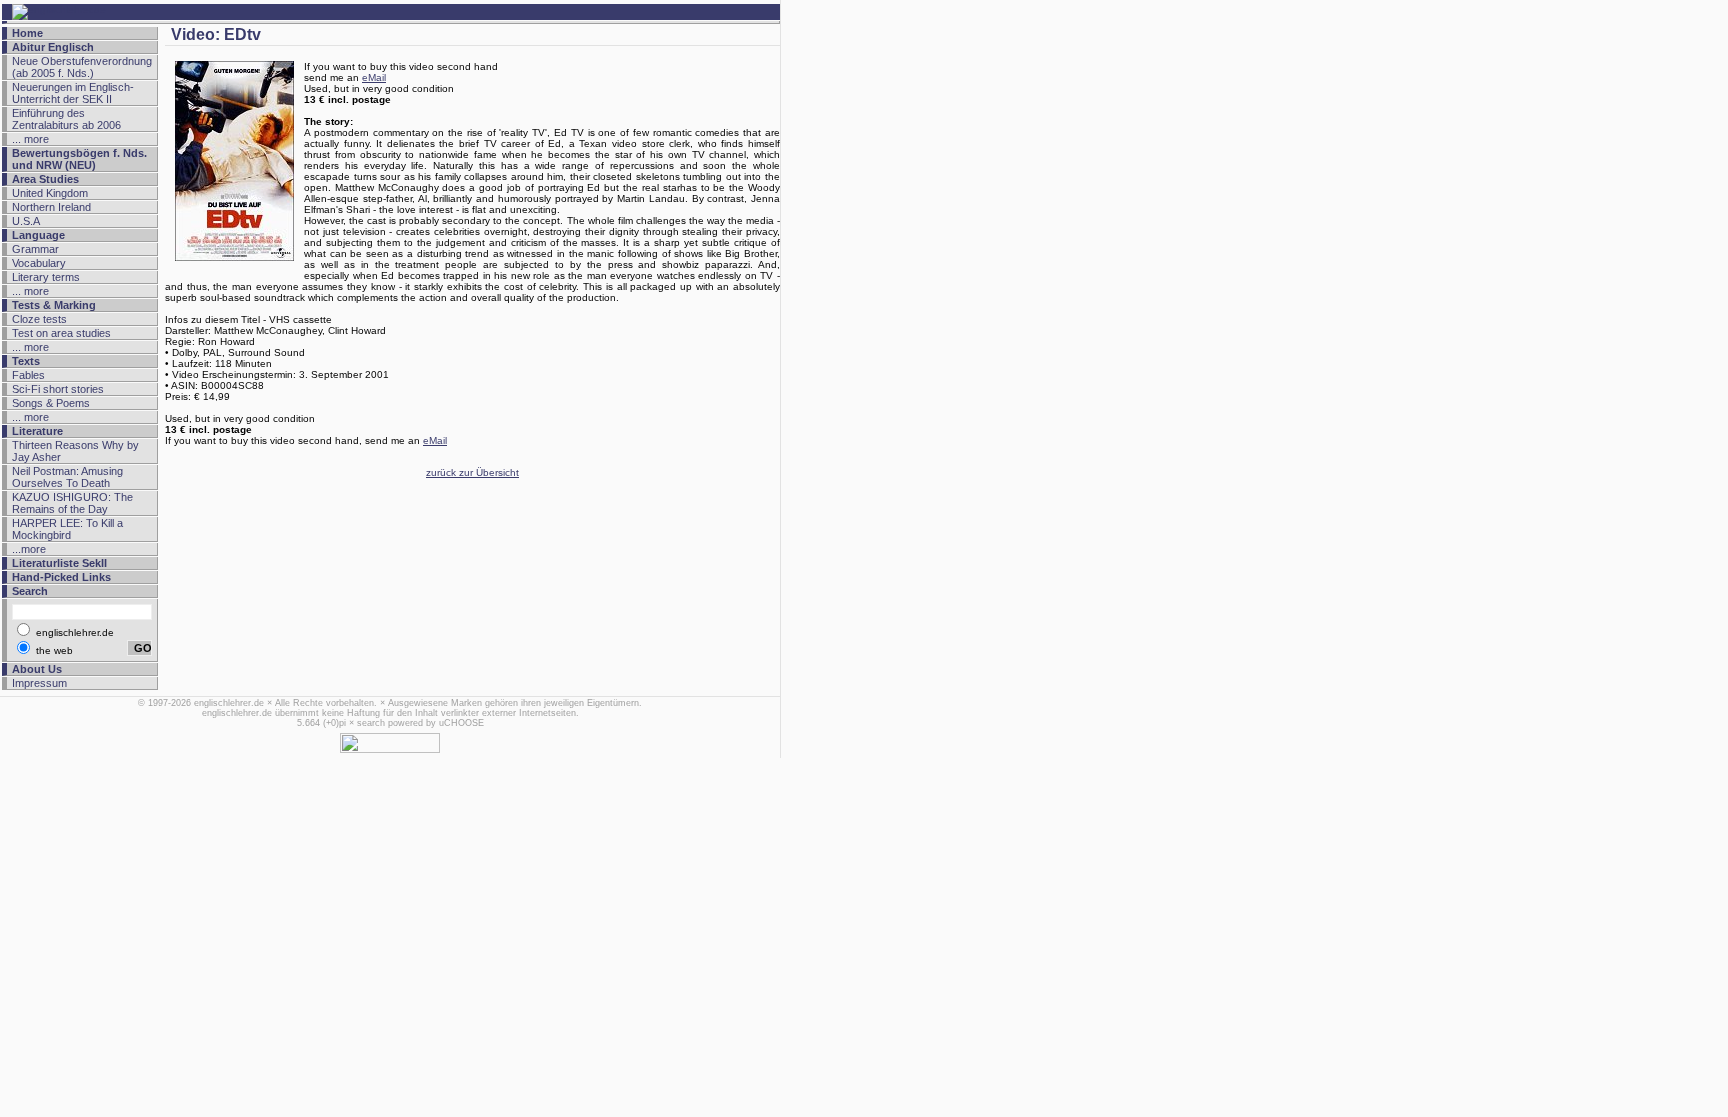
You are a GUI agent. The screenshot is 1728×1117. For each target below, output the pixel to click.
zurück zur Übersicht (472, 472)
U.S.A (26, 221)
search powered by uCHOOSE (420, 723)
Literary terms (46, 277)
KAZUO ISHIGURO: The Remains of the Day (72, 503)
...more (29, 549)
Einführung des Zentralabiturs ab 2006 (66, 119)
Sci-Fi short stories (58, 389)
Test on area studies (61, 333)
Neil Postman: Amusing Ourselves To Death (67, 477)
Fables (28, 375)
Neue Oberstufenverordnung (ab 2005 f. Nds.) (82, 67)
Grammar (35, 249)
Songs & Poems (51, 403)
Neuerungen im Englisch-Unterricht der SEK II (73, 93)
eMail (374, 77)
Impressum (39, 683)
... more (30, 139)
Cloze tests (39, 319)
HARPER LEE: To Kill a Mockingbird (67, 529)
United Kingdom (50, 193)
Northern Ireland (51, 207)
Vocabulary (39, 263)
